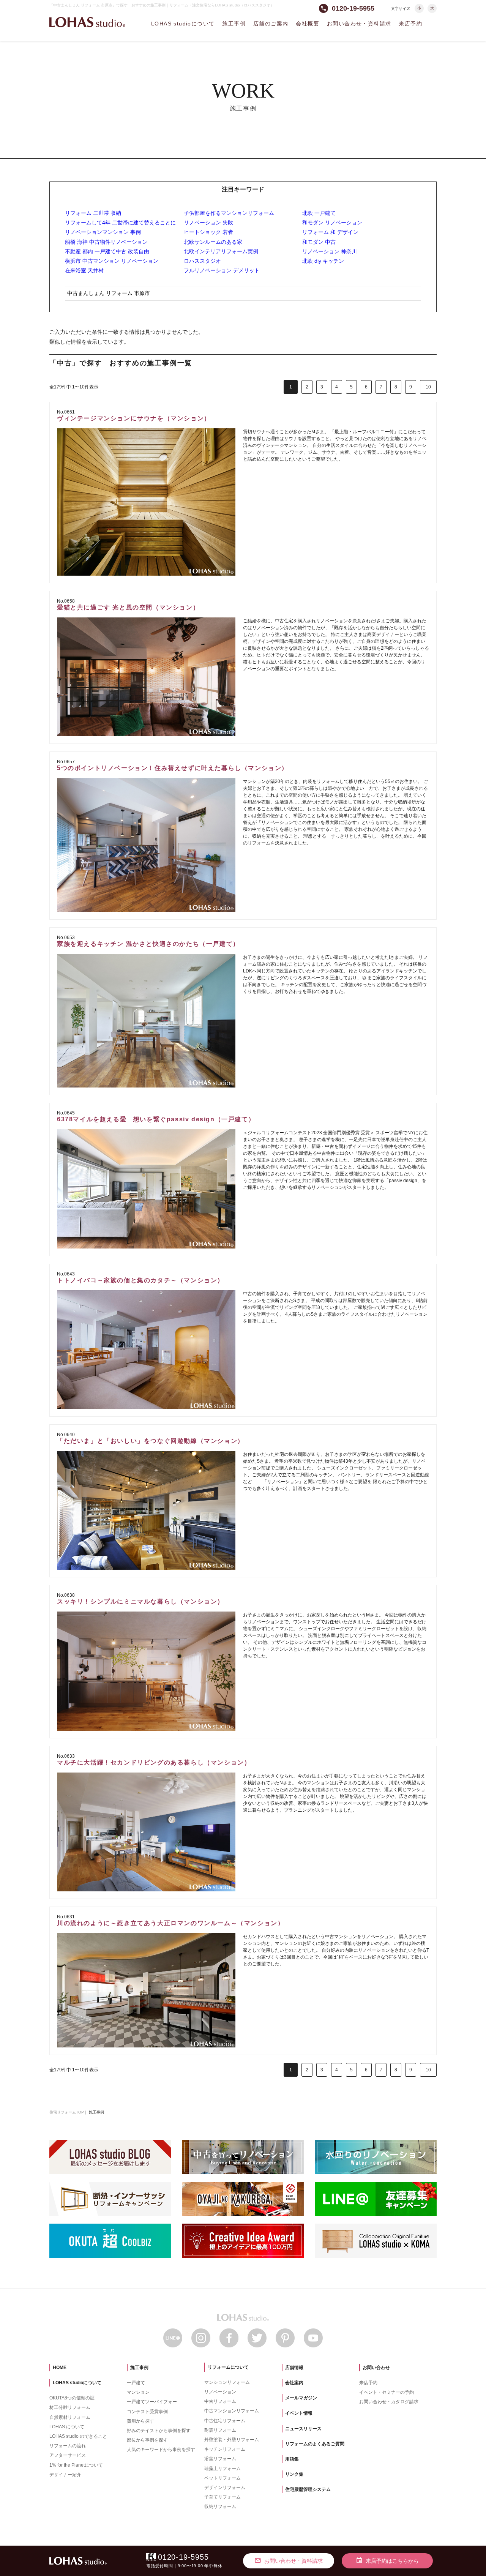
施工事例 (234, 24)
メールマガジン (301, 2398)
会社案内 (294, 2383)
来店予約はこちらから (387, 2560)
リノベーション (220, 2392)
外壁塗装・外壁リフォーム (232, 2440)
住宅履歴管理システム (308, 2489)
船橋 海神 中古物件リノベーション (106, 242)
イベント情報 (299, 2413)
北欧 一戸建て (319, 213)
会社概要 (308, 24)
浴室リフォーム (220, 2459)
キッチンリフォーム (225, 2449)
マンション (138, 2392)
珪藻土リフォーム (222, 2469)
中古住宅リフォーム (225, 2421)
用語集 (292, 2459)
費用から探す (140, 2421)
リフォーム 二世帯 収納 (93, 213)
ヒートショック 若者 (208, 232)
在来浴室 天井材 (84, 270)
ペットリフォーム (222, 2478)
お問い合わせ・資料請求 (359, 24)
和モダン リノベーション (332, 223)
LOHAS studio (87, 22)
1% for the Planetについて (76, 2465)
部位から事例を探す (147, 2440)
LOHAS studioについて (183, 24)
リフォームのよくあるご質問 (315, 2444)
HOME (60, 2368)
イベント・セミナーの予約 (387, 2392)
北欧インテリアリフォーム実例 (221, 251)
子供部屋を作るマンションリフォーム (229, 213)
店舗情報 (294, 2368)
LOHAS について (67, 2427)
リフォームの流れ (68, 2446)
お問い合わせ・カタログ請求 (389, 2402)
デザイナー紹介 (65, 2475)
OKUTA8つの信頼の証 (72, 2398)
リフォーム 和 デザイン (330, 232)
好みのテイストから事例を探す (159, 2431)
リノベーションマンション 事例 (103, 232)
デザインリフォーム (225, 2488)
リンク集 (294, 2474)
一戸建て (136, 2383)
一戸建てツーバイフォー (152, 2402)
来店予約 (410, 24)
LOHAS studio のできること (78, 2436)
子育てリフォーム (222, 2497)
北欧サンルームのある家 (213, 242)
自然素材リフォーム (70, 2417)
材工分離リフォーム (70, 2407)
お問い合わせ (376, 2368)
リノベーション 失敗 (208, 223)
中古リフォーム (220, 2401)
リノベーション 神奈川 (330, 251)
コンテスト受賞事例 (147, 2412)
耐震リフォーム (220, 2430)
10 (428, 387)
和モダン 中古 (319, 242)
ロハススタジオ (202, 261)
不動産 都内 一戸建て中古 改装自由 (107, 251)
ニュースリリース (303, 2429)
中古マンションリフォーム (232, 2411)
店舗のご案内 (271, 24)
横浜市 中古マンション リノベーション (112, 261)
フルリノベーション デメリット (222, 270)
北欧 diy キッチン (323, 261)
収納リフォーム (220, 2507)
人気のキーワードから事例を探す (161, 2450)
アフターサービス (68, 2455)
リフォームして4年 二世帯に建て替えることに (120, 223)
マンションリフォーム (227, 2382)
